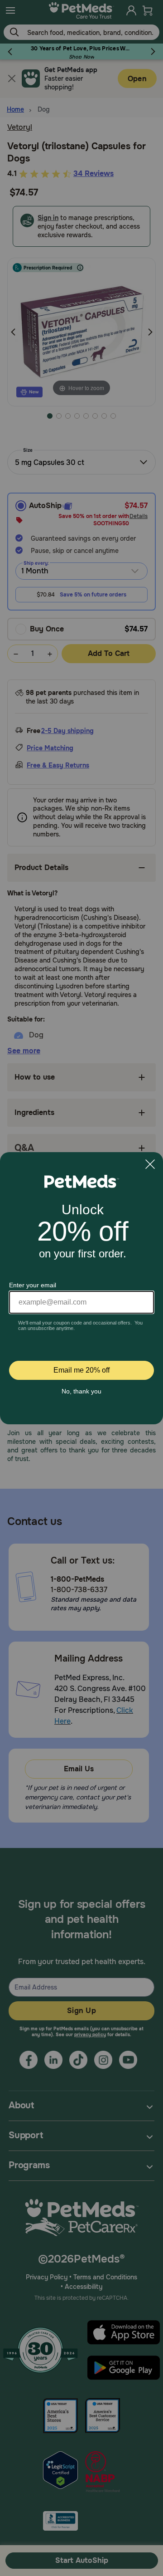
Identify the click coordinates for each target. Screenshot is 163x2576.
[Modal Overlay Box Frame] (81, 1288)
